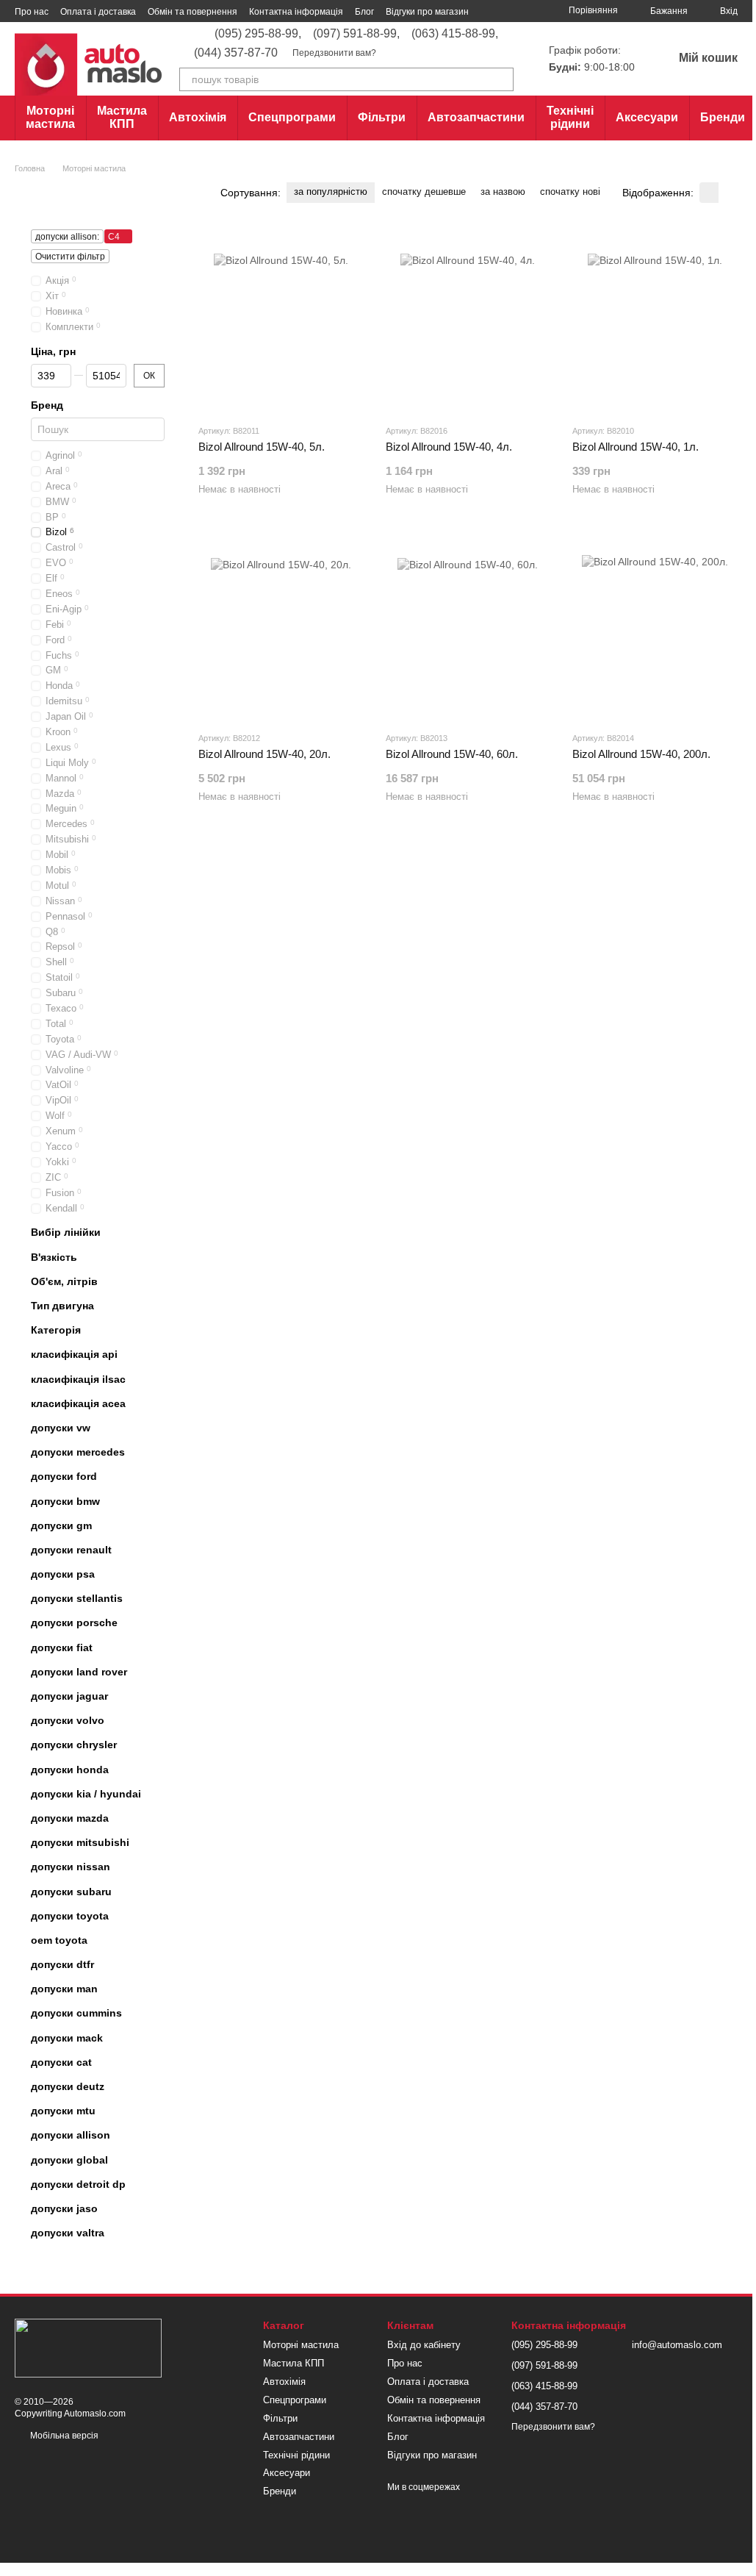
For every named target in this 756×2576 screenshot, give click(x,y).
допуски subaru (71, 1892)
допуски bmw (65, 1501)
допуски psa (63, 1574)
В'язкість (54, 1257)
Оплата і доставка (98, 12)
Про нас (32, 12)
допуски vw (61, 1428)
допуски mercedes (78, 1452)
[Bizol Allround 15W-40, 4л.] (468, 321)
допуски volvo (68, 1721)
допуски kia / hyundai (86, 1794)
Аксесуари (647, 117)
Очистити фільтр (70, 257)
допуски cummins (76, 2014)
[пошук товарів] (502, 79)
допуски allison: (67, 237)
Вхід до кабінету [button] (424, 2345)
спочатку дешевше (424, 192)
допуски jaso (64, 2208)
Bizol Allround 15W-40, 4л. (449, 447)
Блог (364, 12)
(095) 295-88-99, (258, 34)
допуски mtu (63, 2111)
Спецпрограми (292, 117)
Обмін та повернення (192, 12)
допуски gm (61, 1525)
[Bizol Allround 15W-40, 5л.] (281, 321)
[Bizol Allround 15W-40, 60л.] (468, 628)
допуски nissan (71, 1867)
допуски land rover (79, 1672)
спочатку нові (570, 192)
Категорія (56, 1331)
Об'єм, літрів (64, 1281)
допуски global (69, 2160)
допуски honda (70, 1770)
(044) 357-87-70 (236, 53)
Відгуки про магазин (427, 12)
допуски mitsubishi (80, 1842)
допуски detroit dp (78, 2184)
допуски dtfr (62, 1964)
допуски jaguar (69, 1696)
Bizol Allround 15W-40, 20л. (264, 754)
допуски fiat (62, 1647)
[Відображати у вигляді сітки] (709, 192)
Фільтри (382, 117)
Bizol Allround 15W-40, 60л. (452, 754)
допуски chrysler (74, 1745)
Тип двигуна (62, 1306)
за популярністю (331, 192)
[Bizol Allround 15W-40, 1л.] (655, 321)
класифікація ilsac (78, 1379)
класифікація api (74, 1355)
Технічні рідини (570, 117)
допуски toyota (70, 1916)
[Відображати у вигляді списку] (728, 192)
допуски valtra (68, 2233)
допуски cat (61, 2062)
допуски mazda (70, 1818)
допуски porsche (74, 1623)
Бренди (723, 117)
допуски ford (64, 1477)
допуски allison (71, 2136)
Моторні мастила (50, 117)
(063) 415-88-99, (455, 34)
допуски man (64, 1989)
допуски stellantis (77, 1599)
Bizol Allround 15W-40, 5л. (262, 447)
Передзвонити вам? (334, 53)
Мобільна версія (63, 2436)
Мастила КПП (122, 117)
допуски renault (71, 1550)
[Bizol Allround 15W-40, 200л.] (655, 628)
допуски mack (67, 2038)
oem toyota (59, 1940)
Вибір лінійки (66, 1233)
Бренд (47, 405)
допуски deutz (68, 2086)
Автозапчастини (476, 117)
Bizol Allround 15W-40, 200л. (641, 754)
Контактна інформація (296, 12)
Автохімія (198, 117)
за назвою (503, 192)
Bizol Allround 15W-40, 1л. (636, 447)
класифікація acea (78, 1403)
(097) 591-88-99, (356, 34)
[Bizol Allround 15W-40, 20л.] (281, 628)
